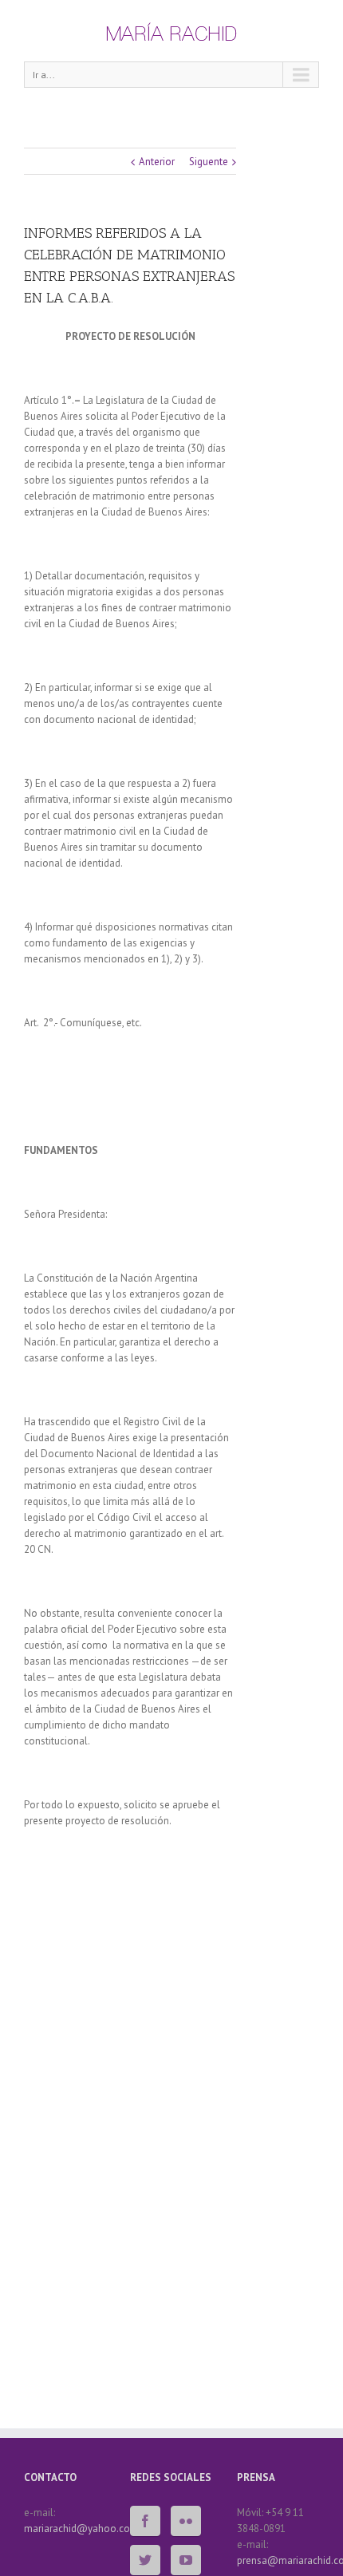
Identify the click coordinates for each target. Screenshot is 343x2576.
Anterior (157, 162)
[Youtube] (186, 2560)
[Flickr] (186, 2521)
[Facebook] (145, 2521)
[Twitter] (145, 2560)
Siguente (209, 162)
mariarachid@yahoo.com (81, 2529)
